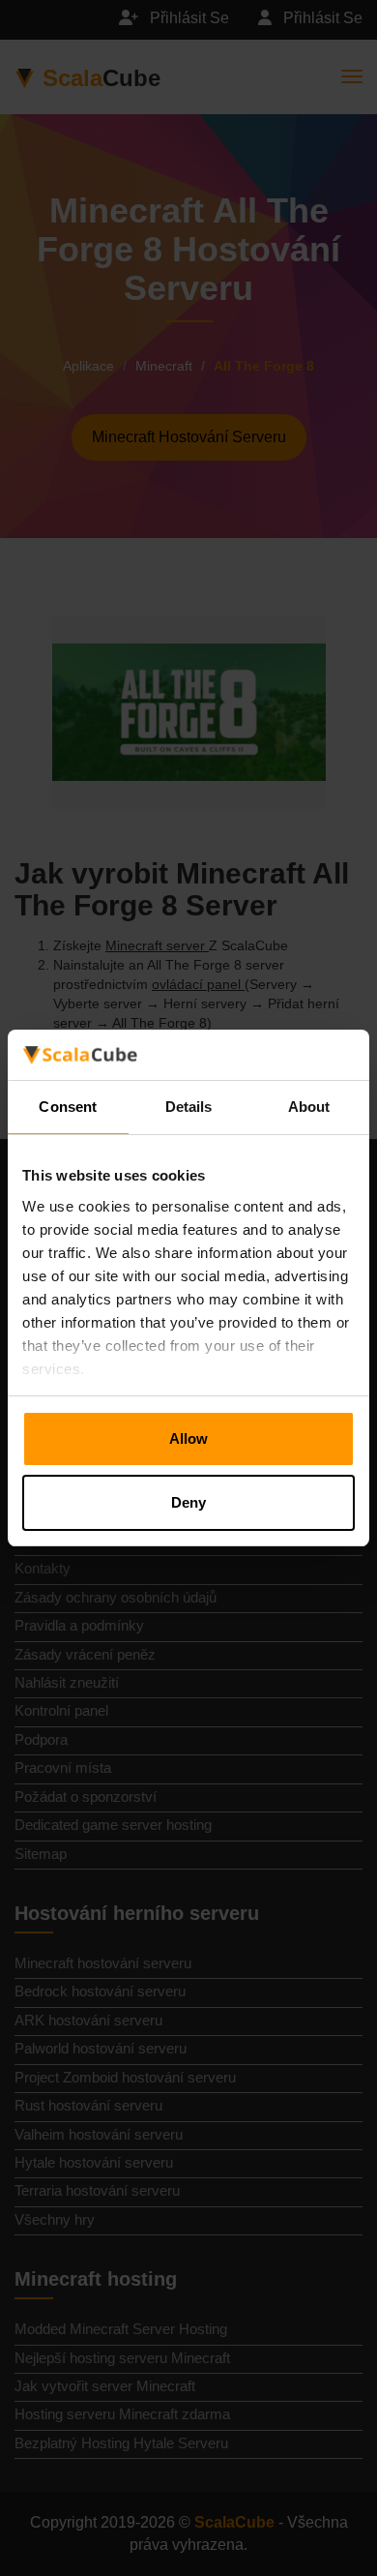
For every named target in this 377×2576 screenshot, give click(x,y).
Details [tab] (189, 1107)
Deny (188, 1502)
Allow (188, 1438)
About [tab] (309, 1107)
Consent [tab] (68, 1107)
